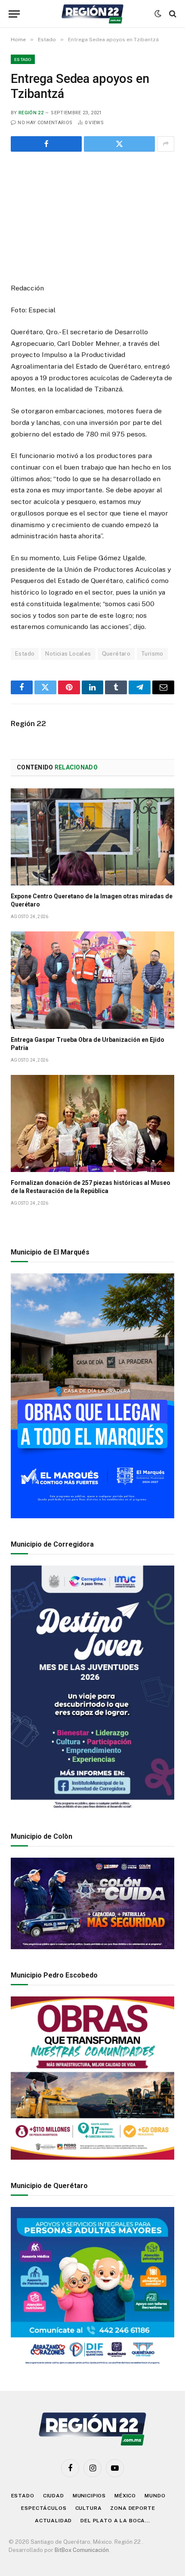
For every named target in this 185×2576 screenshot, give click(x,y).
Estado (23, 59)
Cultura (89, 2508)
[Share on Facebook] (46, 144)
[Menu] (14, 14)
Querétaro (116, 654)
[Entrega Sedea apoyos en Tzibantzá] (92, 216)
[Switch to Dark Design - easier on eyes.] (158, 14)
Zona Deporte (133, 2508)
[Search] (172, 14)
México (125, 2496)
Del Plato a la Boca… (115, 2521)
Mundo (155, 2496)
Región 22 (31, 113)
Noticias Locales (68, 654)
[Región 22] (92, 14)
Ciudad (54, 2496)
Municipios (89, 2496)
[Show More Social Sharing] (166, 144)
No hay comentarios (45, 123)
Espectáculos (44, 2508)
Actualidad (53, 2521)
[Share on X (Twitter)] (119, 144)
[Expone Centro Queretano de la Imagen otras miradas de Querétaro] (92, 837)
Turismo (152, 654)
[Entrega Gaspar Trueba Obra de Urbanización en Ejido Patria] (92, 980)
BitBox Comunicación (82, 2550)
